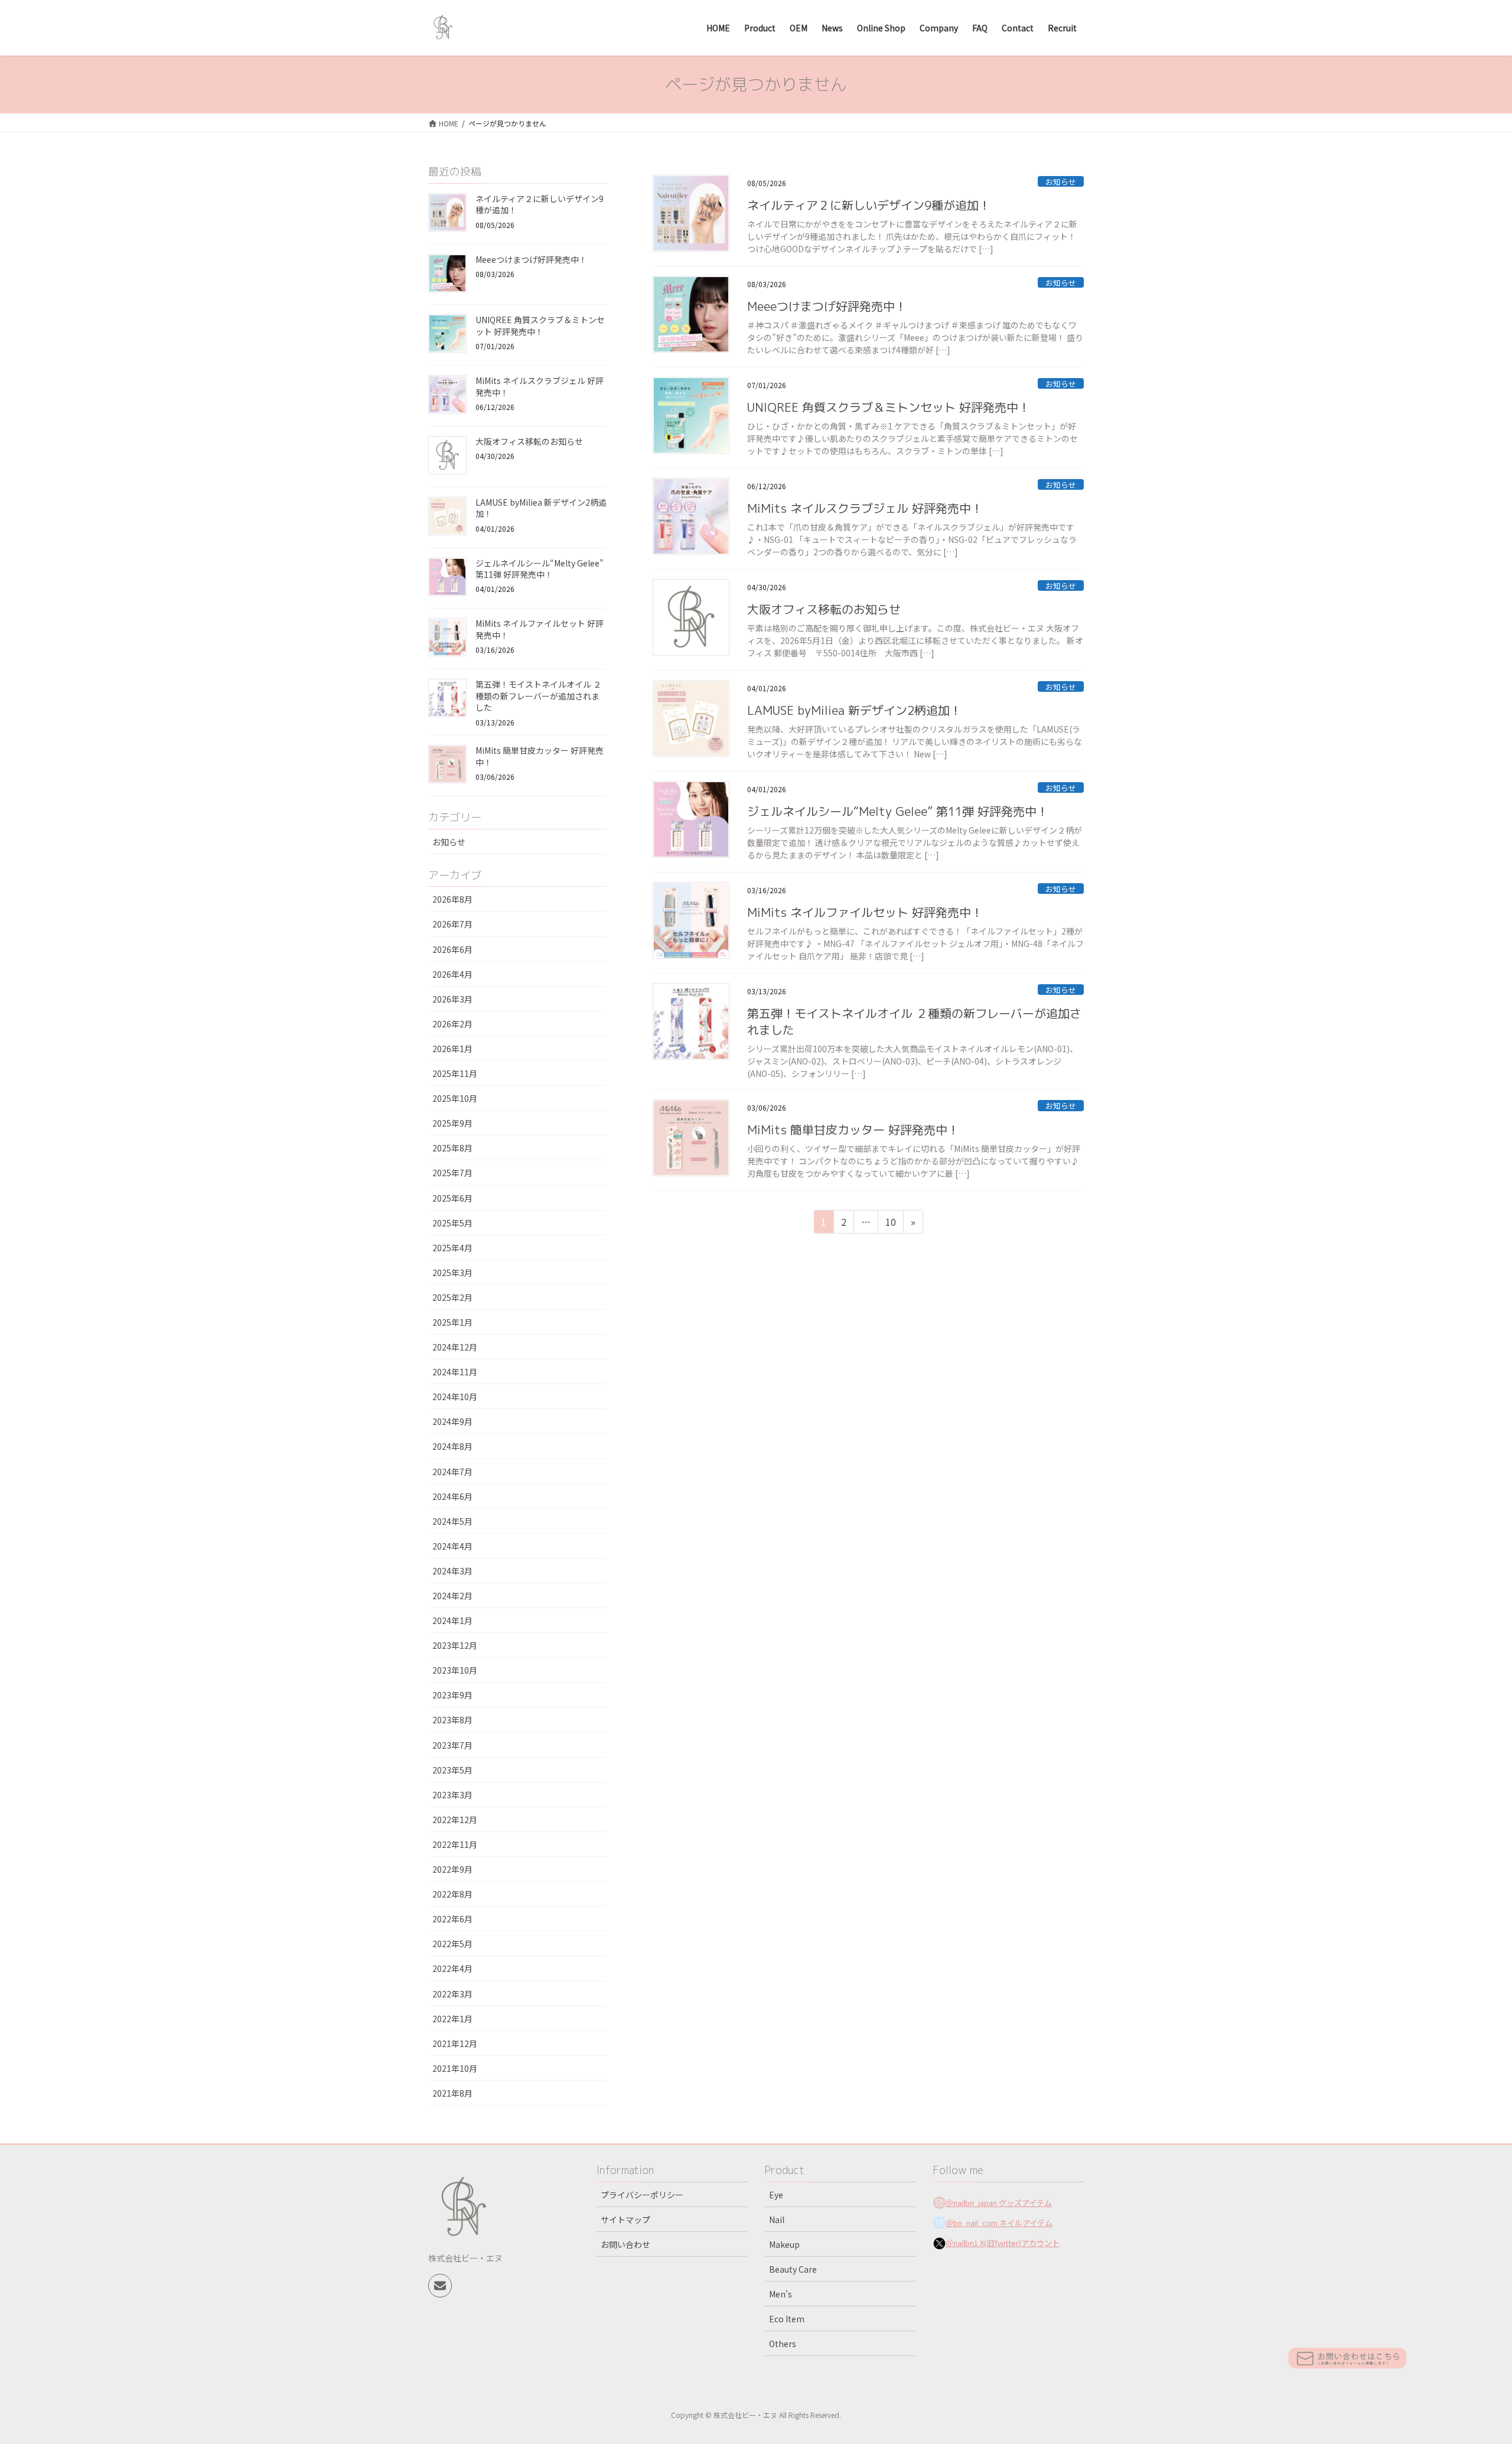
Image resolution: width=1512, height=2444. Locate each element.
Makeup (784, 2244)
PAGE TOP (1469, 2360)
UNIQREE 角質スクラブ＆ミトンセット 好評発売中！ (889, 407)
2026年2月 (452, 1024)
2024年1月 (452, 1620)
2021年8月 (452, 2093)
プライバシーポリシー (642, 2195)
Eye (776, 2195)
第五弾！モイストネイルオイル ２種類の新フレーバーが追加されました (538, 696)
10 (890, 1224)
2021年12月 (455, 2043)
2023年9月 (452, 1695)
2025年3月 (452, 1273)
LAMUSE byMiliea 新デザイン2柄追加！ (854, 710)
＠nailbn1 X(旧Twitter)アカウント (1003, 2243)
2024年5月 (452, 1521)
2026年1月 (452, 1049)
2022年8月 (452, 1894)
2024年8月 (452, 1446)
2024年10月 (455, 1397)
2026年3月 (452, 999)
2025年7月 (452, 1173)
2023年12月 (455, 1645)
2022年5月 (452, 1944)
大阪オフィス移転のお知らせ (824, 609)
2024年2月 (452, 1596)
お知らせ (1061, 182)
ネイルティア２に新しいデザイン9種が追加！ (869, 205)
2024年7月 (452, 1472)
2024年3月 (452, 1571)
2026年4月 (452, 974)
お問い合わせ (625, 2244)
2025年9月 (452, 1123)
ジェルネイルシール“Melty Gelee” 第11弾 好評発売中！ (898, 811)
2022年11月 (455, 1844)
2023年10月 (455, 1670)
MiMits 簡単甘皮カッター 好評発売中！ (853, 1130)
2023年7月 (452, 1745)
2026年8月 (452, 899)
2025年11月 (455, 1073)
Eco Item (787, 2319)
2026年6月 (452, 949)
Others (783, 2344)
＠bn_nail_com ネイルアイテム (999, 2223)
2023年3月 (452, 1795)
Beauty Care (793, 2269)
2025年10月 (455, 1098)
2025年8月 (452, 1148)
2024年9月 (452, 1421)
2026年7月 (452, 924)
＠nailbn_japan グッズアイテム (999, 2203)
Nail (777, 2220)
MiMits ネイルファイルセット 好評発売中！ (865, 912)
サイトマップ (625, 2220)
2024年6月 (452, 1496)
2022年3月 (452, 1994)
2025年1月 (452, 1322)
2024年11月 (455, 1372)
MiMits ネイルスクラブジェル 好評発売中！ (865, 508)
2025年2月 (452, 1297)
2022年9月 (452, 1869)
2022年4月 (452, 1968)
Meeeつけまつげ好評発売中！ (827, 306)
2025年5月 (452, 1223)
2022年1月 (452, 2019)
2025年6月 (452, 1198)
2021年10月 (455, 2068)
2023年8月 (452, 1720)
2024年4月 (452, 1546)
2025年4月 (452, 1248)
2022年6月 (452, 1919)
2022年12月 (455, 1820)
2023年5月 (452, 1770)
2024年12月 (455, 1347)
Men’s (781, 2294)
